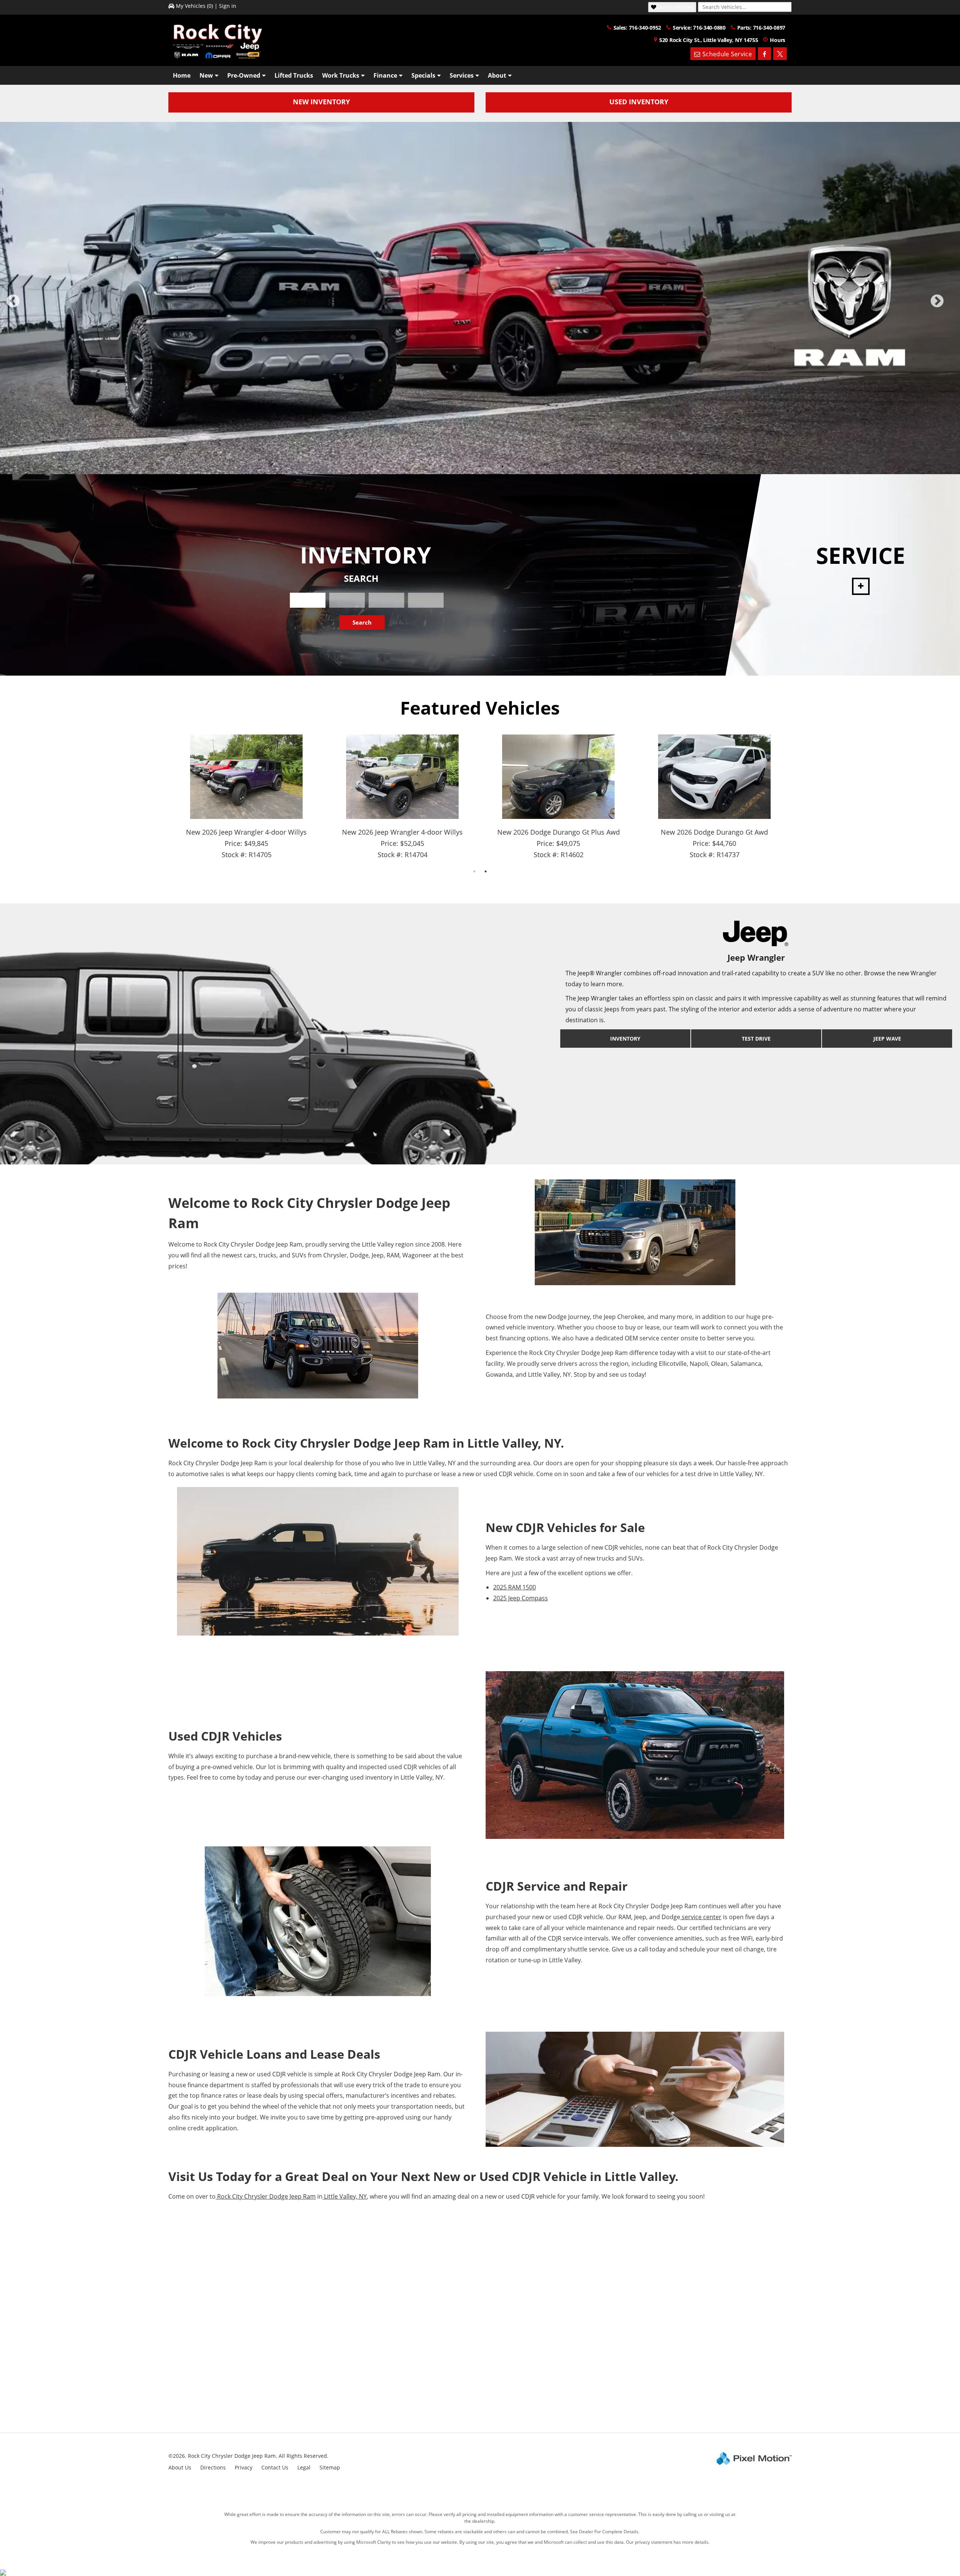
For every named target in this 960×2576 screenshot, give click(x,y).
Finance (385, 75)
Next (949, 280)
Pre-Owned (244, 75)
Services (462, 75)
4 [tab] (480, 414)
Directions (213, 2415)
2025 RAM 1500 (514, 1535)
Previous (30, 280)
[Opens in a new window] (764, 54)
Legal (304, 2415)
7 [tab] (514, 414)
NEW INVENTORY (321, 102)
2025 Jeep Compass (520, 1546)
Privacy (244, 2415)
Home (182, 75)
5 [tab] (491, 414)
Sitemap (330, 2415)
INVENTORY (625, 986)
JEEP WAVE (887, 986)
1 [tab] (446, 414)
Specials (423, 75)
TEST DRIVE (756, 986)
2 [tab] (458, 414)
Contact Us (275, 2415)
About (497, 75)
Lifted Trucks (294, 75)
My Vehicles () (194, 6)
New (206, 75)
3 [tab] (469, 414)
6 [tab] (503, 414)
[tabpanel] (480, 272)
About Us (180, 2415)
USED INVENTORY (639, 102)
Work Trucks (341, 75)
